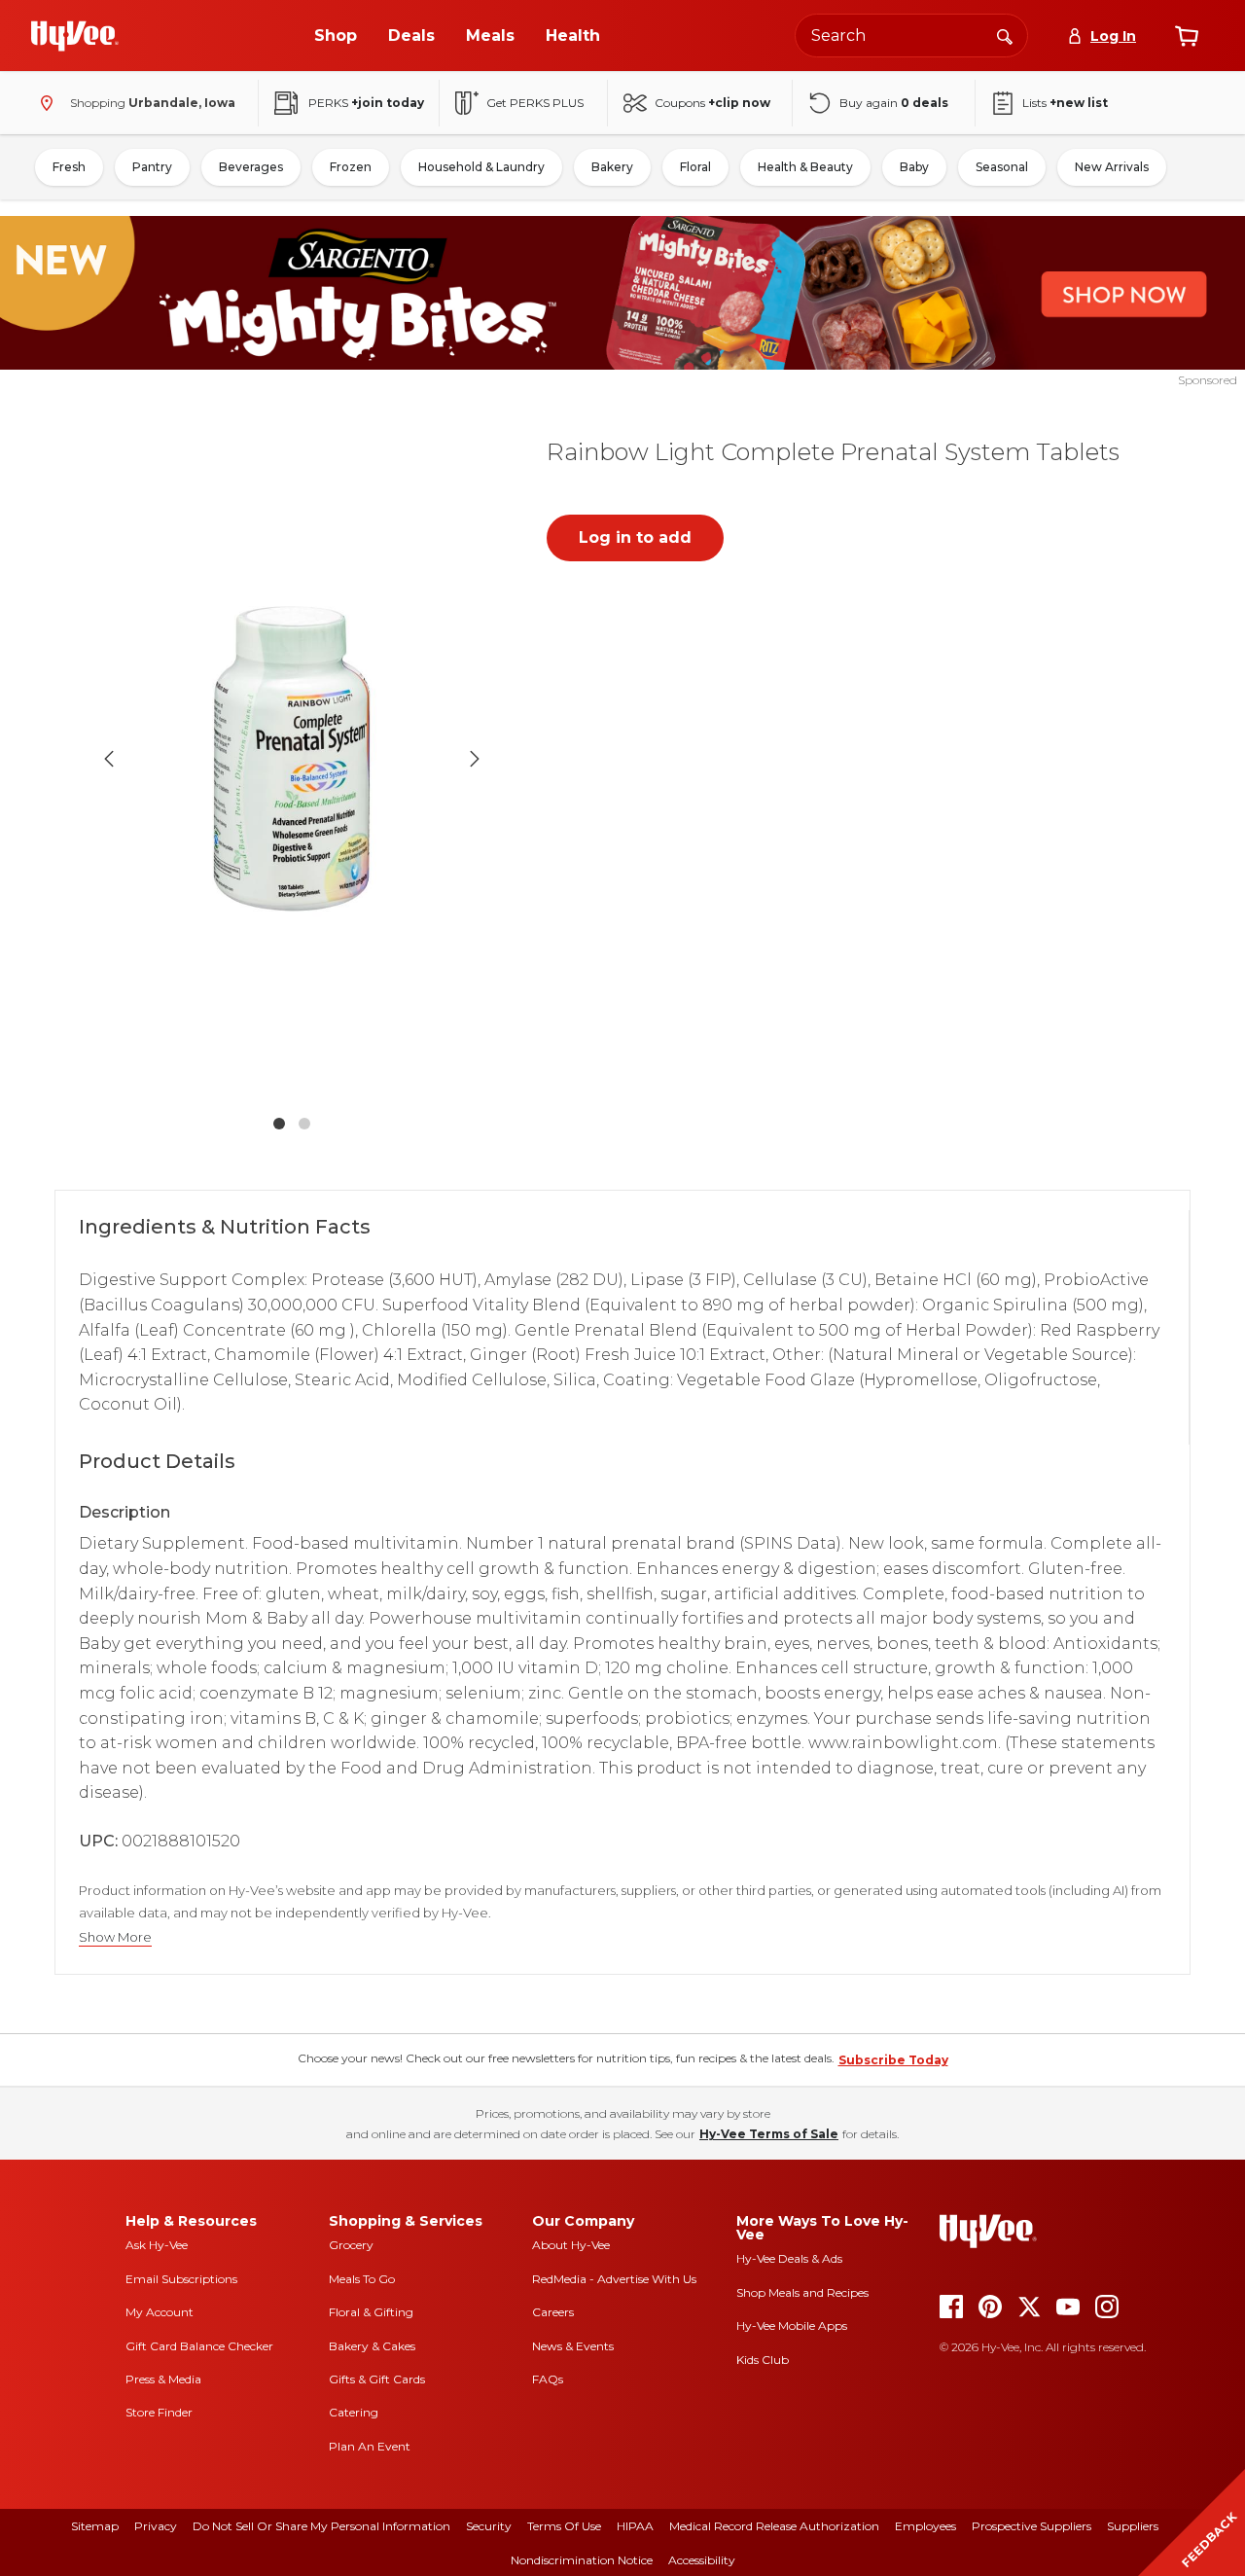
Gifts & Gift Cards (377, 2379)
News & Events (573, 2346)
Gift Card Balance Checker (199, 2346)
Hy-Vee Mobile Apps (792, 2326)
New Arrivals (1112, 167)
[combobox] (911, 36)
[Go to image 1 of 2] (279, 1124)
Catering (354, 2412)
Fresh (69, 167)
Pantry (152, 167)
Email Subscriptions (181, 2279)
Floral (695, 167)
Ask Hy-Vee (157, 2245)
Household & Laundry (481, 167)
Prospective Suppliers (1032, 2526)
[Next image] (475, 759)
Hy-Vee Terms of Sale (769, 2134)
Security (489, 2526)
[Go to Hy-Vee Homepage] (75, 36)
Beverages (251, 167)
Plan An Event (370, 2446)
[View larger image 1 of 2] (292, 759)
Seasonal (1002, 167)
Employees (925, 2526)
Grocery (351, 2245)
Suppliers (1133, 2526)
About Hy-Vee (571, 2245)
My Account (160, 2312)
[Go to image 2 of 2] (304, 1124)
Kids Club (763, 2360)
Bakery (612, 167)
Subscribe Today (893, 2060)
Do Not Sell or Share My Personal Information (321, 2526)
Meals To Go (362, 2279)
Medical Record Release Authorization (774, 2526)
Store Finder (159, 2412)
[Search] (1005, 35)
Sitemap (95, 2526)
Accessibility (702, 2560)
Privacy (156, 2526)
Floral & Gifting (371, 2312)
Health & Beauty (805, 167)
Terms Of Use (564, 2526)
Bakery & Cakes (372, 2346)
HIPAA (635, 2526)
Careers (553, 2312)
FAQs (548, 2379)
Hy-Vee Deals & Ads (789, 2258)
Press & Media (163, 2379)
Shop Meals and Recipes (802, 2292)
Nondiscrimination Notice (582, 2560)
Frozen (351, 167)
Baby (914, 167)
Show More (115, 1937)
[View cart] (1187, 36)
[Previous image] (109, 759)
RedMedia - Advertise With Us (614, 2279)
